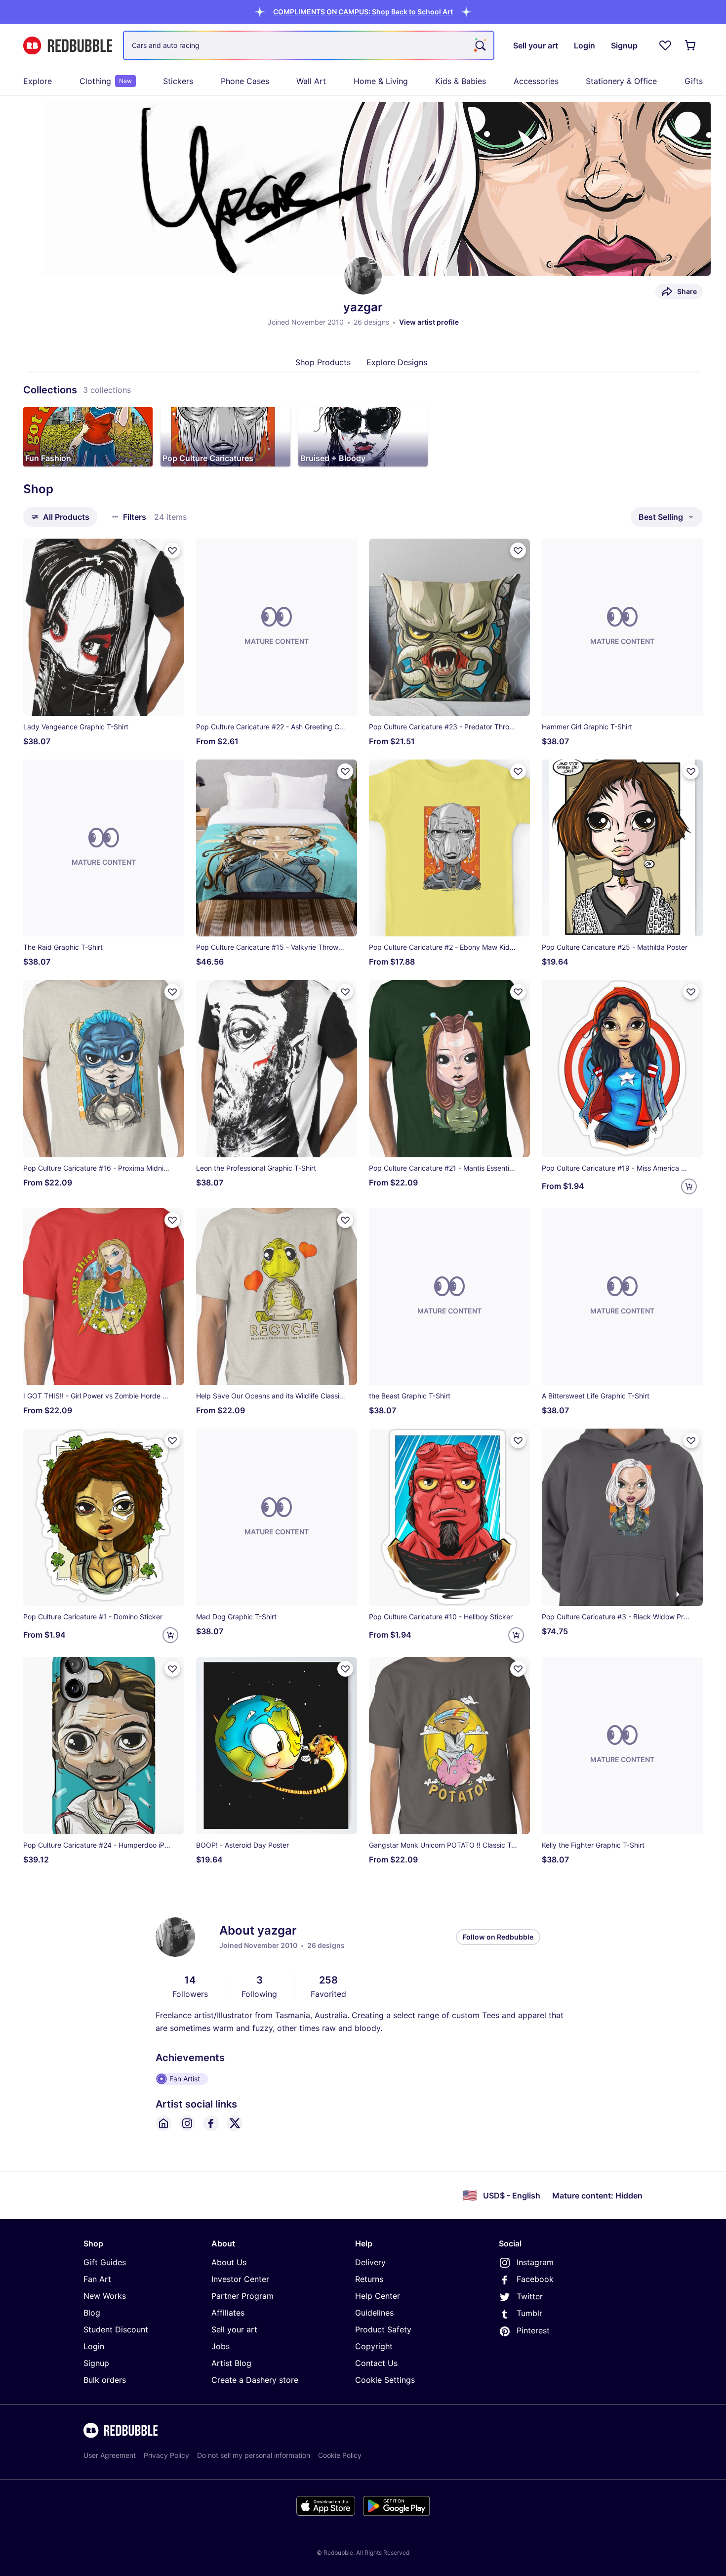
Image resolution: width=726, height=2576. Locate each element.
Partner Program (242, 2296)
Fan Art (97, 2279)
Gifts (694, 81)
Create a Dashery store (255, 2380)
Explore (38, 81)
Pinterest (533, 2330)
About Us (229, 2262)
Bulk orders (105, 2380)
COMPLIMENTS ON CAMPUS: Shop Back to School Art (363, 12)
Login (94, 2346)
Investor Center (240, 2279)
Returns (369, 2279)
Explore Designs (397, 362)
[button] (363, 12)
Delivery (370, 2262)
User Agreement (110, 2455)
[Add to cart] (689, 1186)
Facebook (535, 2279)
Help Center (378, 2296)
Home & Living (381, 81)
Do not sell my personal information (254, 2455)
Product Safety (383, 2329)
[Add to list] (172, 550)
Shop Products (323, 362)
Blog (92, 2313)
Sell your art (234, 2329)
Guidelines (374, 2313)
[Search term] (480, 45)
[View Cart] (691, 45)
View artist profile (429, 322)
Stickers (178, 81)
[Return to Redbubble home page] (68, 46)
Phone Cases (245, 81)
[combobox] (309, 45)
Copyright (374, 2346)
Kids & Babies (461, 81)
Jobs (221, 2346)
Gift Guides (105, 2262)
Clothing (106, 81)
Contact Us (376, 2363)
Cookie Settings (385, 2380)
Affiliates (228, 2313)
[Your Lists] (665, 45)
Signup (96, 2363)
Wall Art (311, 81)
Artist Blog (231, 2363)
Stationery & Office (621, 81)
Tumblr (529, 2313)
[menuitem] (38, 81)
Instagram (535, 2262)
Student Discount (116, 2329)
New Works (105, 2296)
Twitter (530, 2296)
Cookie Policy (340, 2455)
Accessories (536, 81)
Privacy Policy (166, 2455)
